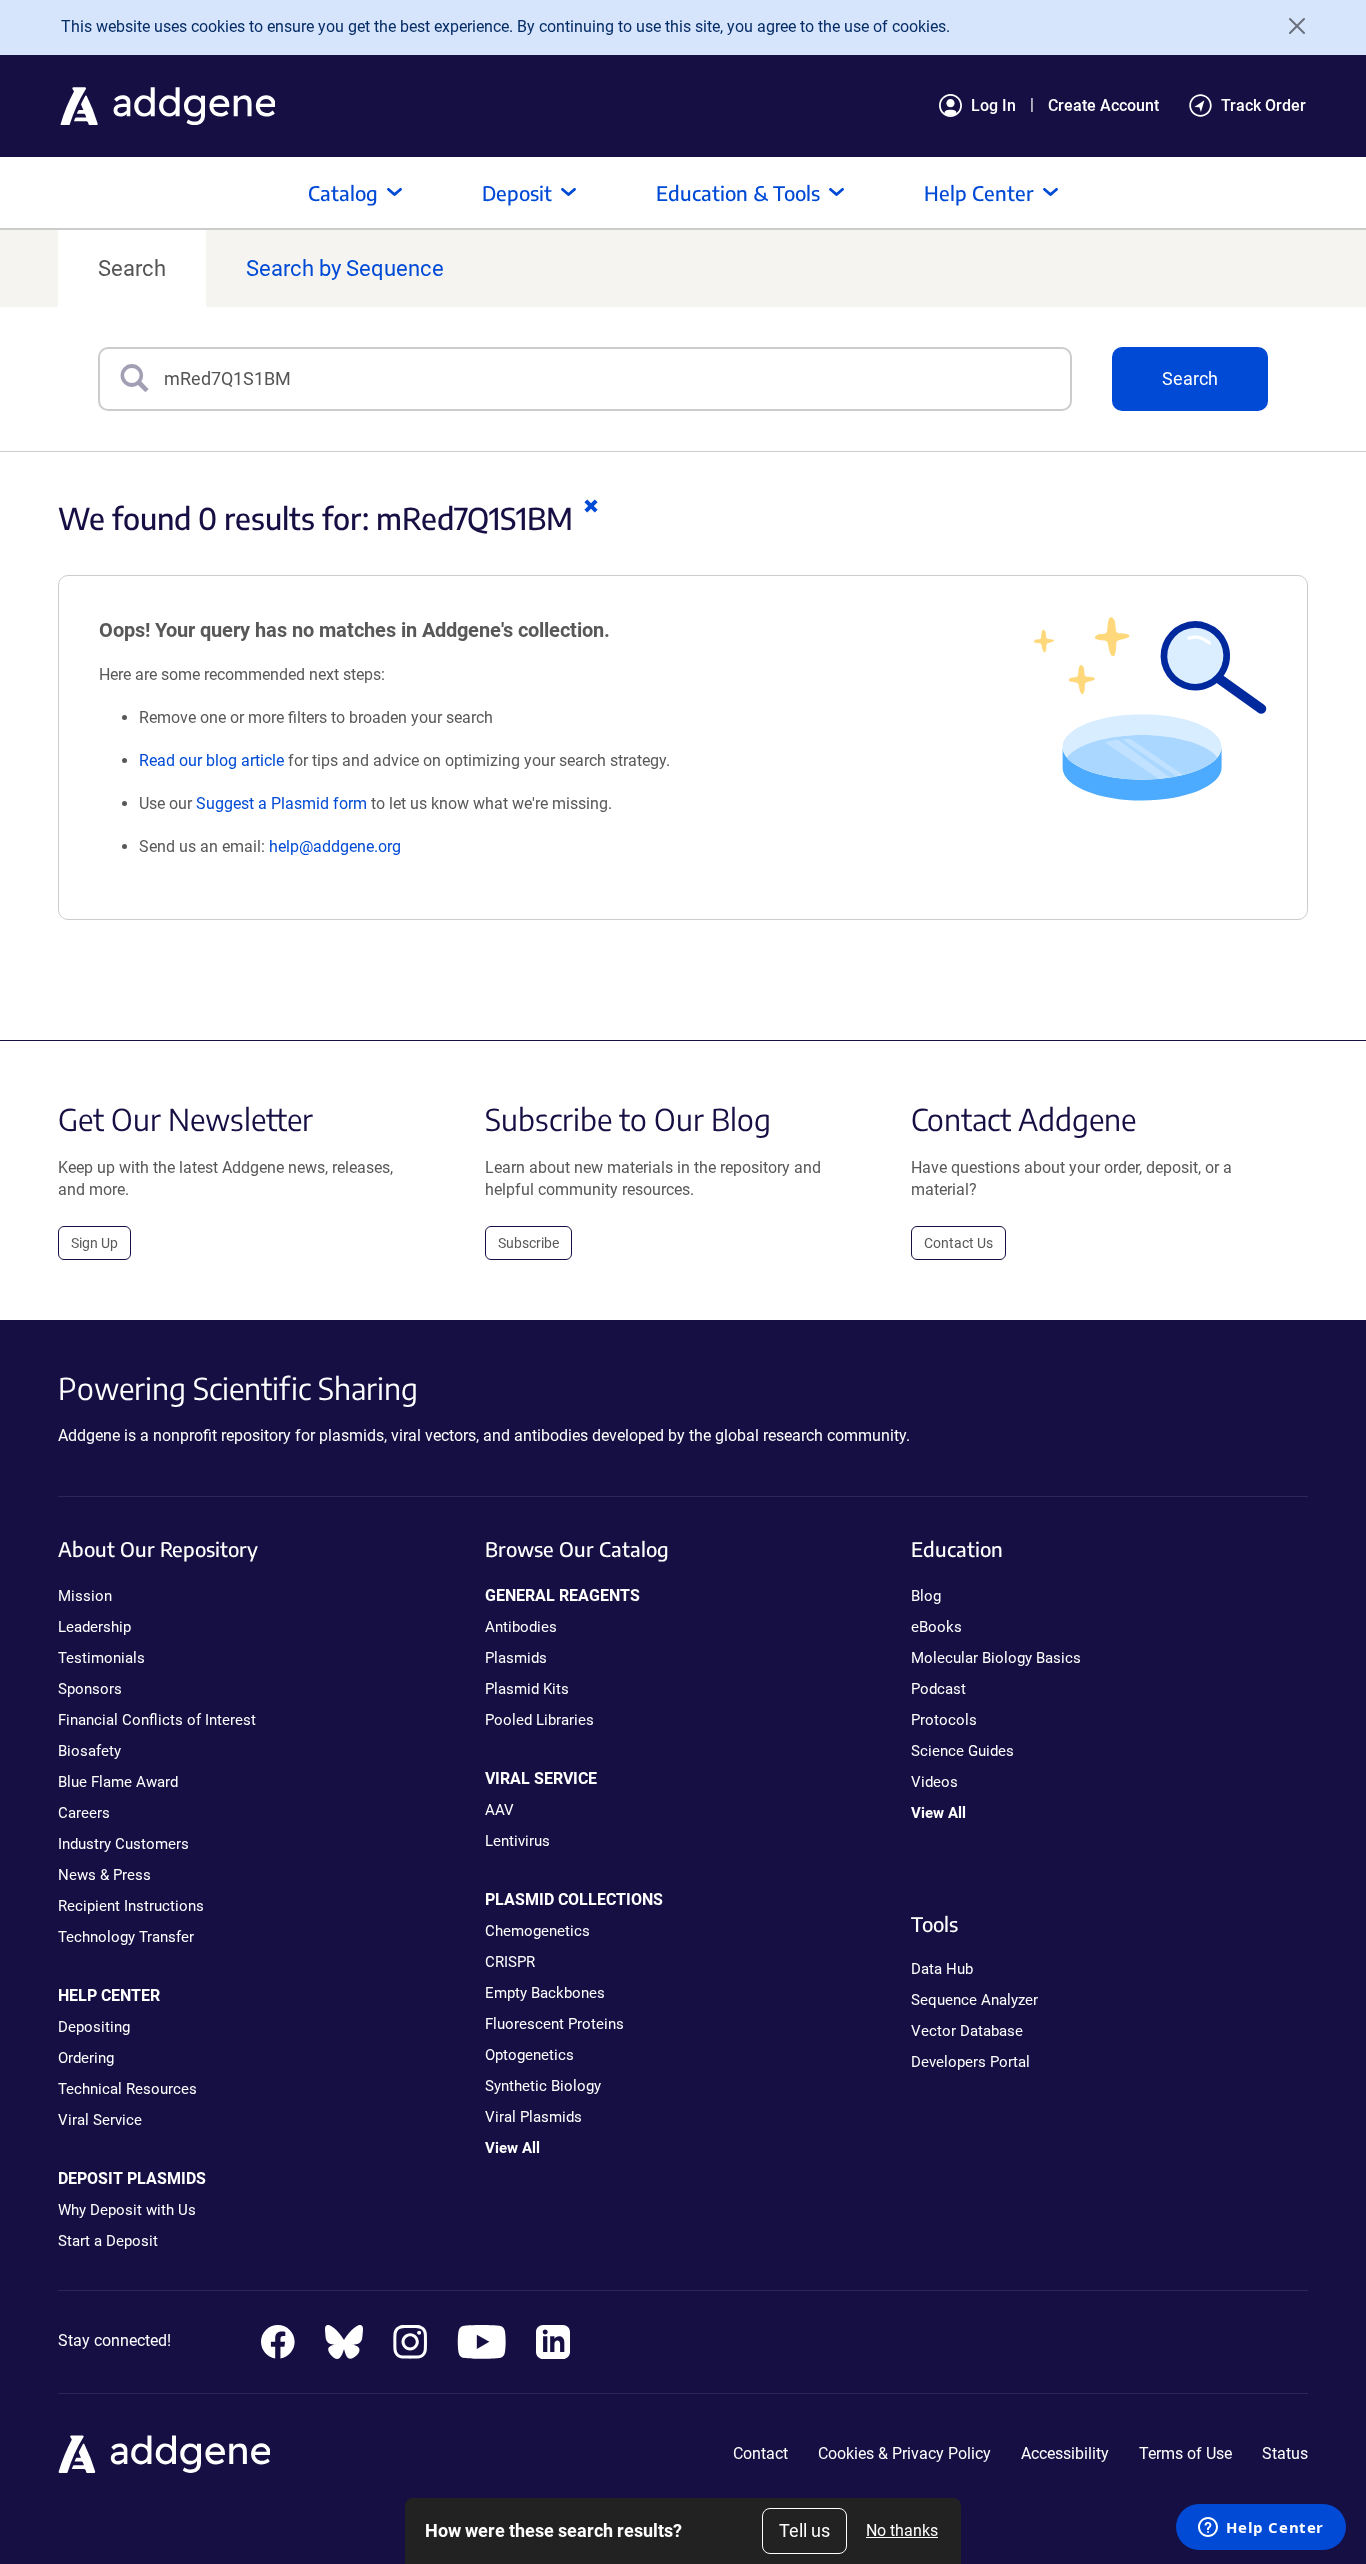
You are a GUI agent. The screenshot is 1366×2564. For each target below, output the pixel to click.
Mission (85, 1596)
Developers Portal (970, 2062)
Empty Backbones (545, 1993)
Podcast (938, 1689)
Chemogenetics (537, 1931)
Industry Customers (123, 1844)
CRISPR (510, 1962)
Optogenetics (529, 2055)
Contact (760, 2453)
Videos (934, 1782)
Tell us (804, 2530)
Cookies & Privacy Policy (904, 2453)
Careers (84, 1813)
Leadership (94, 1627)
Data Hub (942, 1969)
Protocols (944, 1720)
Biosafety (89, 1751)
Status (1285, 2453)
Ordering (86, 2058)
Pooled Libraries (539, 1720)
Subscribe (528, 1243)
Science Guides (962, 1751)
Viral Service (100, 2120)
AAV (499, 1810)
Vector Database (967, 2031)
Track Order (1263, 105)
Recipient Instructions (131, 1906)
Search (132, 268)
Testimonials (101, 1658)
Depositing (94, 2027)
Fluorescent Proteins (554, 2024)
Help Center (979, 192)
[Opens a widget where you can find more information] (1261, 2529)
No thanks (902, 2530)
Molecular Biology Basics (996, 1658)
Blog (926, 1596)
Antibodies (521, 1627)
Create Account (1103, 105)
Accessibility (1065, 2453)
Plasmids (516, 1658)
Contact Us (958, 1243)
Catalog (343, 192)
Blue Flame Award (118, 1782)
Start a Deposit (108, 2241)
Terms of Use (1185, 2453)
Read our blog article (211, 760)
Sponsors (90, 1689)
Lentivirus (517, 1841)
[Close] (1290, 26)
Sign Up (94, 1243)
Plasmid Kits (527, 1689)
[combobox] (617, 379)
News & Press (104, 1875)
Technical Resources (127, 2089)
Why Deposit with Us (127, 2210)
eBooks (936, 1627)
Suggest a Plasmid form (281, 803)
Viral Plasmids (533, 2117)
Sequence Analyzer (974, 2000)
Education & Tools (738, 192)
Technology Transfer (126, 1937)
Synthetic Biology (543, 2086)
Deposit (517, 192)
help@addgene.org (335, 846)
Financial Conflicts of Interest (157, 1720)
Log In (993, 105)
